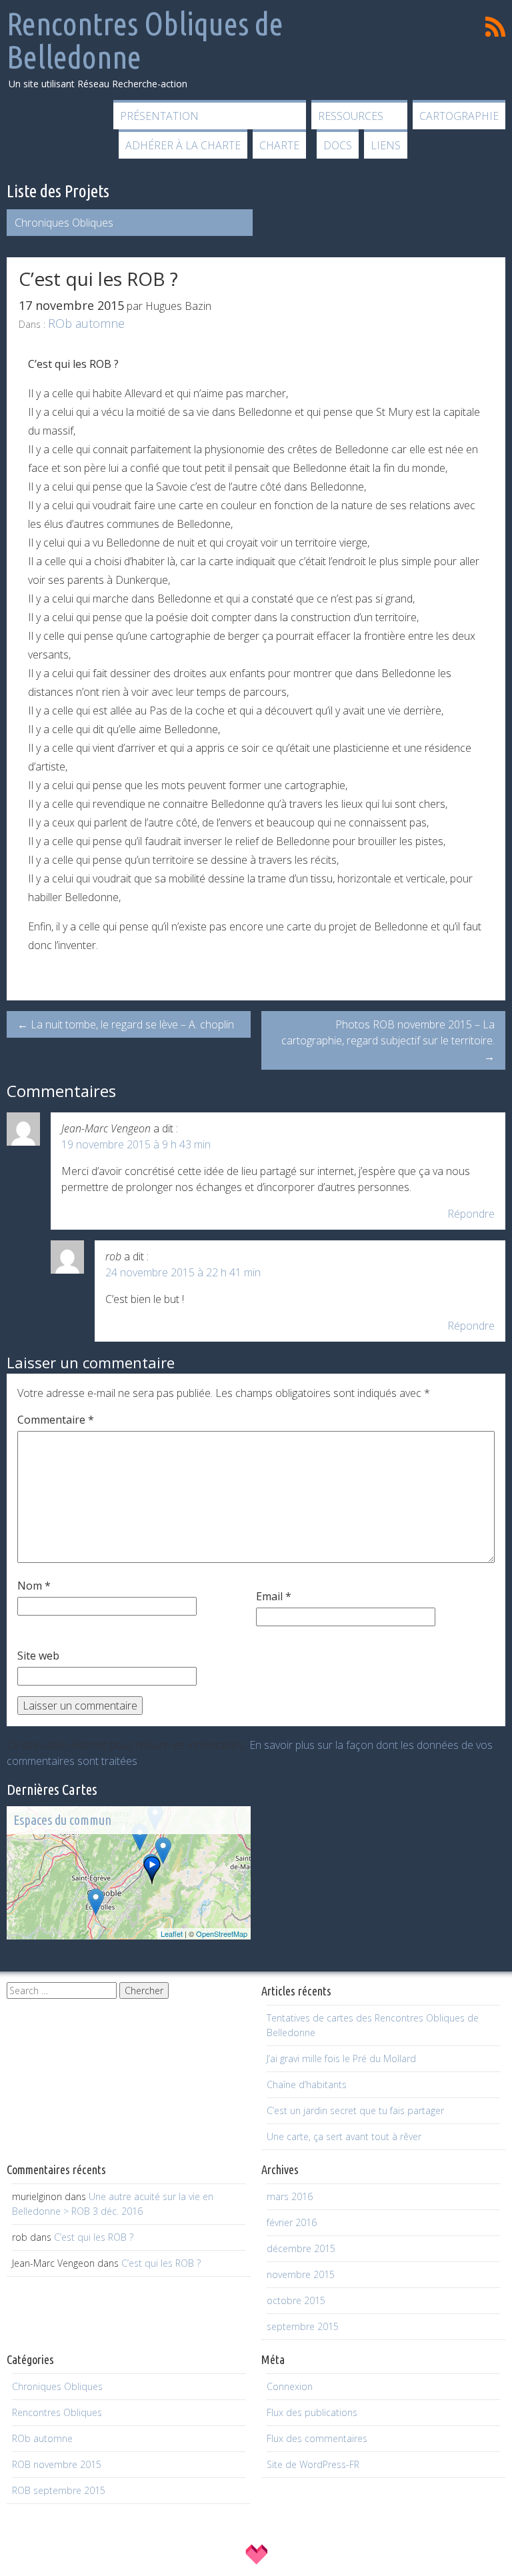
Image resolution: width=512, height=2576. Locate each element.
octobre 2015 (296, 2300)
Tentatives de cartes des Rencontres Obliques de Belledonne (373, 2025)
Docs (338, 145)
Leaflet (172, 1933)
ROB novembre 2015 (57, 2464)
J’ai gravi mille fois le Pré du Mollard (341, 2058)
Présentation (159, 116)
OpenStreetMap (222, 1933)
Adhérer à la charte (183, 145)
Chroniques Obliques (64, 223)
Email (274, 1596)
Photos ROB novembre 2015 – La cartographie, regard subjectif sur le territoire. (388, 1040)
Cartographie (459, 116)
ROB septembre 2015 (59, 2490)
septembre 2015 (303, 2326)
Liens (386, 145)
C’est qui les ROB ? (94, 2237)
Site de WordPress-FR (313, 2464)
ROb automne (86, 323)
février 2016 (292, 2222)
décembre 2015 (301, 2248)
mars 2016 (290, 2196)
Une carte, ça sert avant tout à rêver (344, 2136)
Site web (38, 1656)
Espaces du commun (62, 1820)
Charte (279, 145)
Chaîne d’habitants (307, 2084)
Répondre (471, 1214)
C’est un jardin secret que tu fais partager (355, 2110)
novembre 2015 (301, 2274)
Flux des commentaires (317, 2438)
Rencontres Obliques (57, 2412)
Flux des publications (312, 2412)
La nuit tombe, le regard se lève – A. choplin (126, 1024)
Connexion (290, 2386)
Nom (34, 1586)
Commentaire (56, 1420)
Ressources (351, 116)
